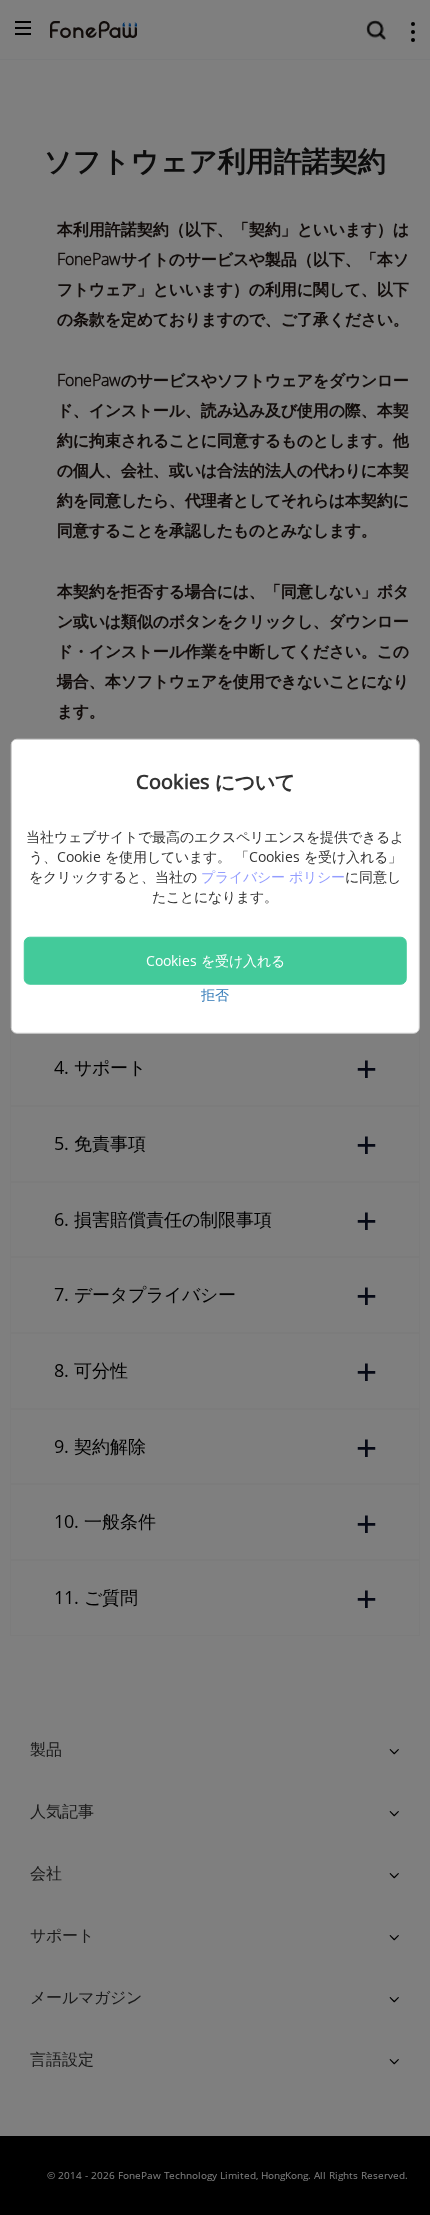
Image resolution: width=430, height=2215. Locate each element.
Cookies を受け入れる (215, 959)
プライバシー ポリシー (273, 875)
